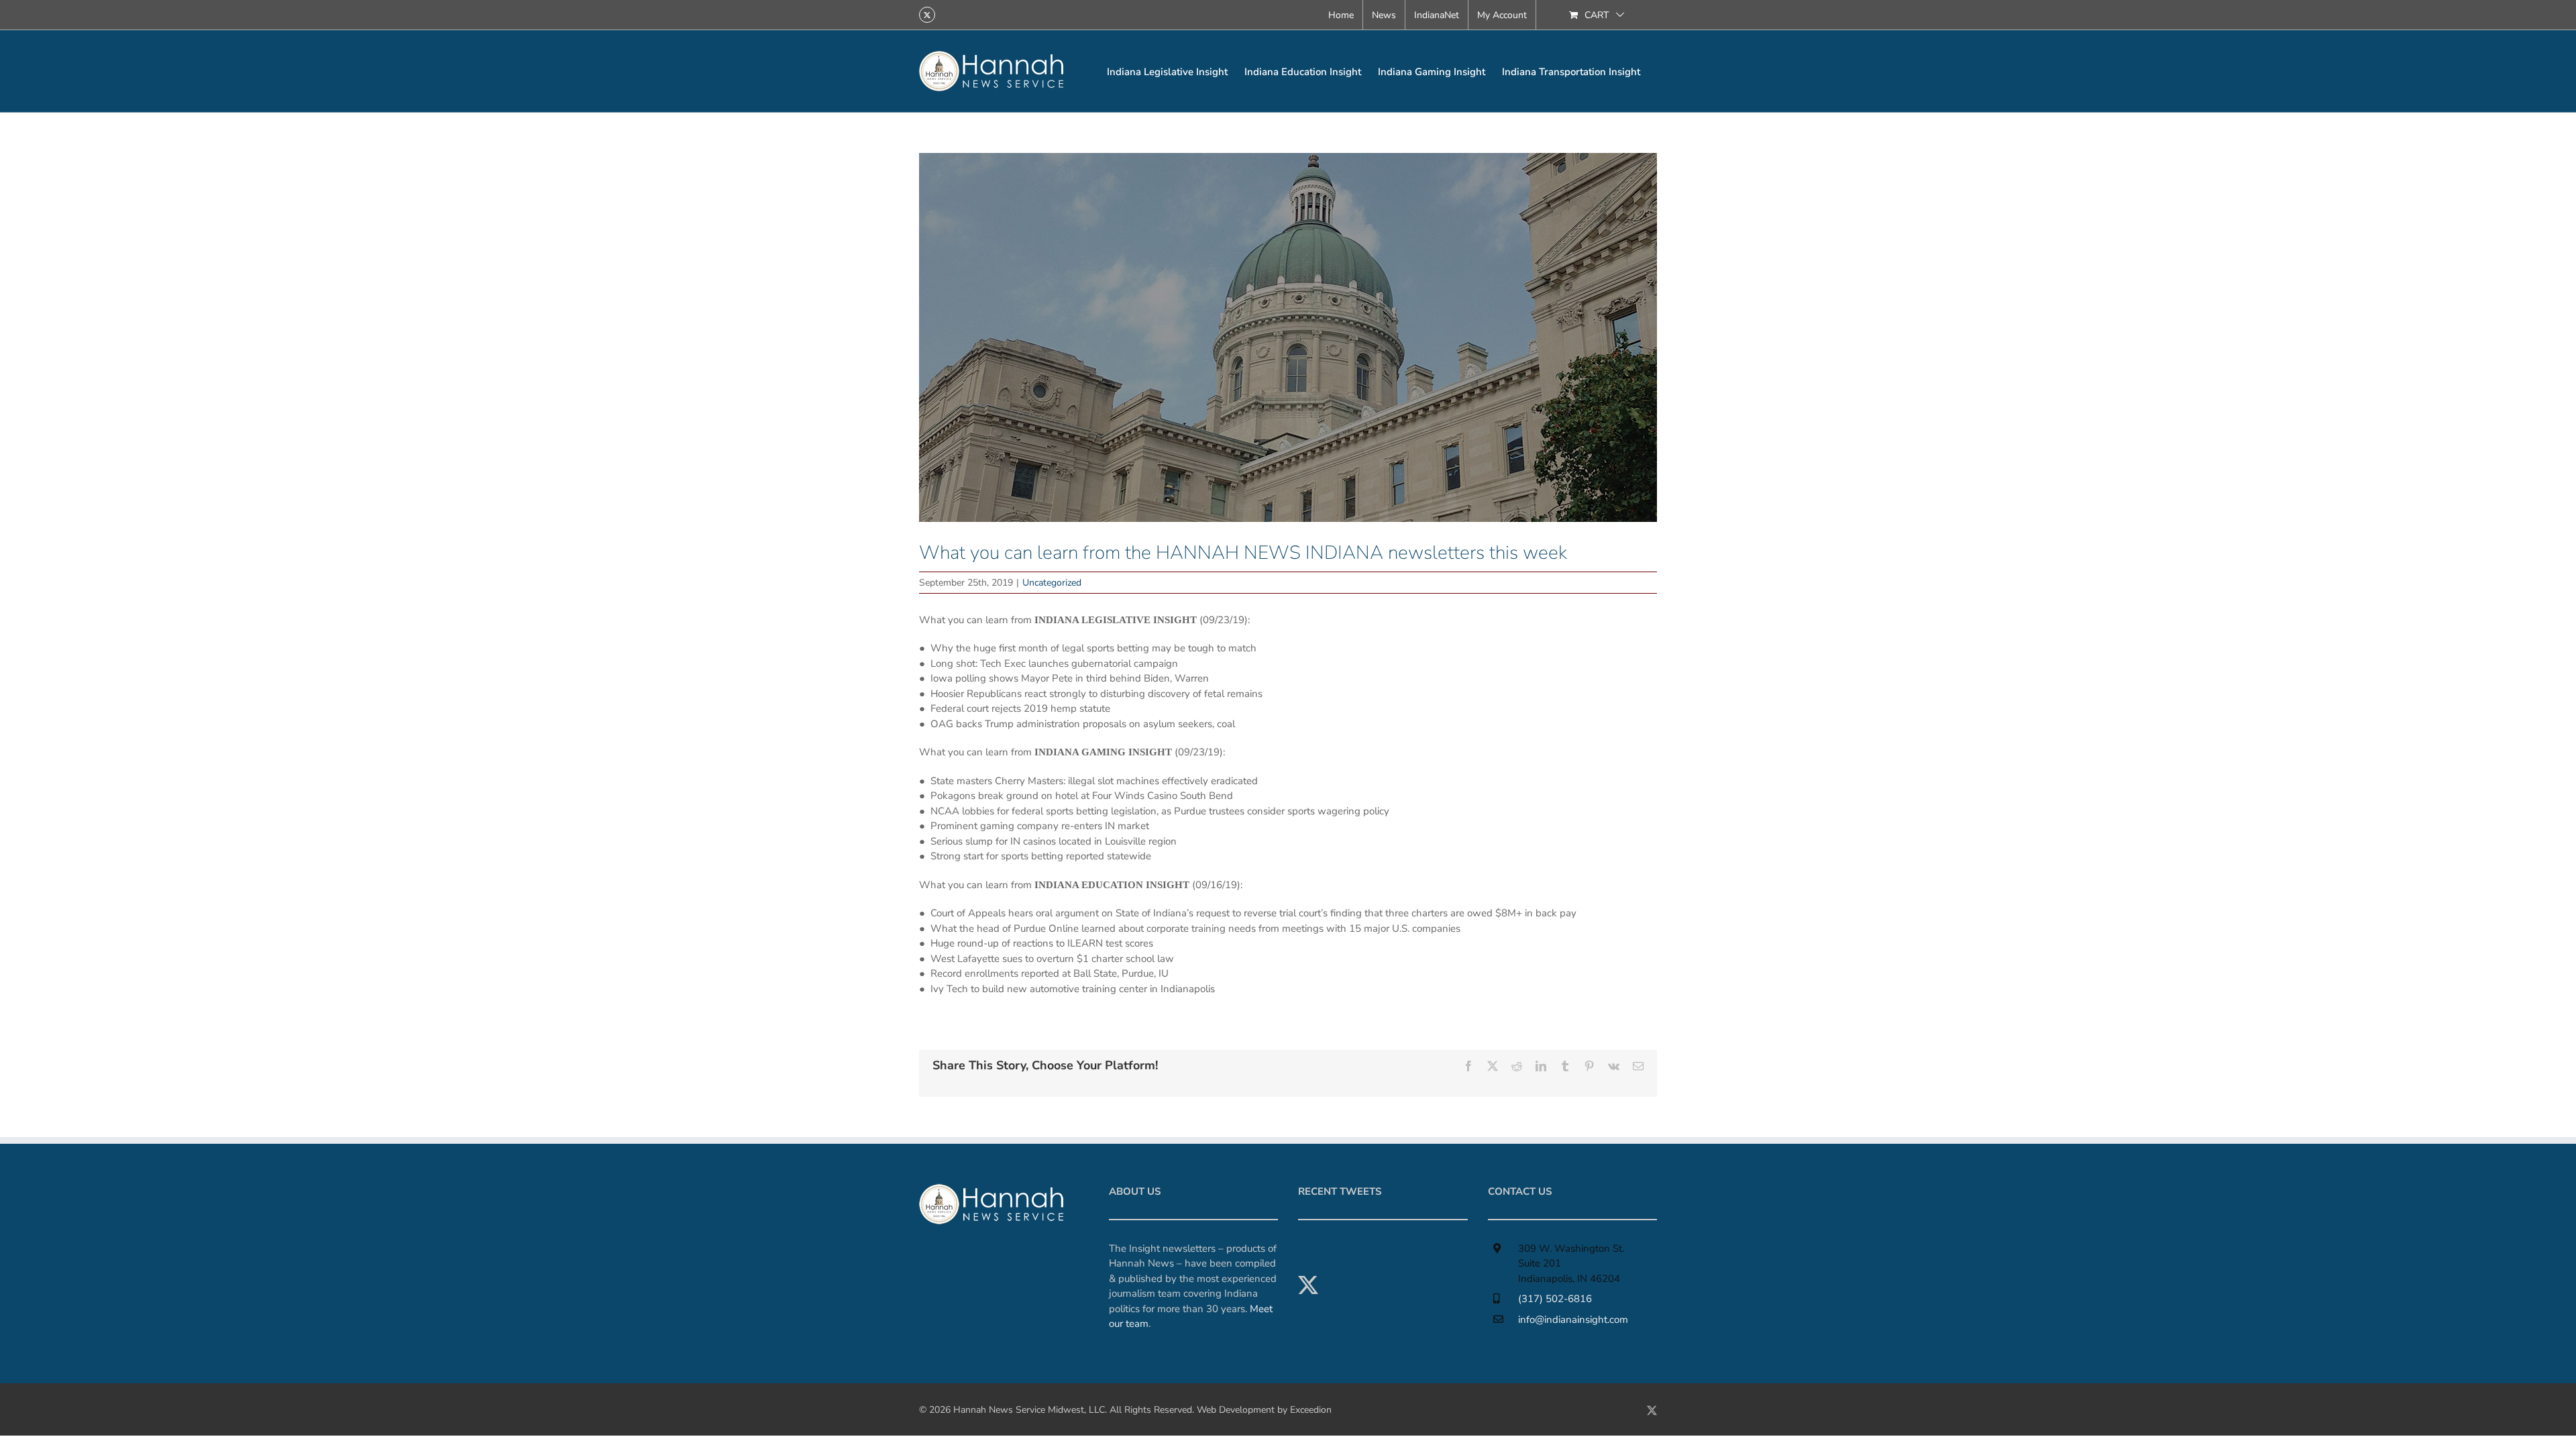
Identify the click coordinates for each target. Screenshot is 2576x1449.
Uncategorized (1052, 583)
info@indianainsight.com (1573, 1320)
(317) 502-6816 (1555, 1299)
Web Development (1236, 1410)
